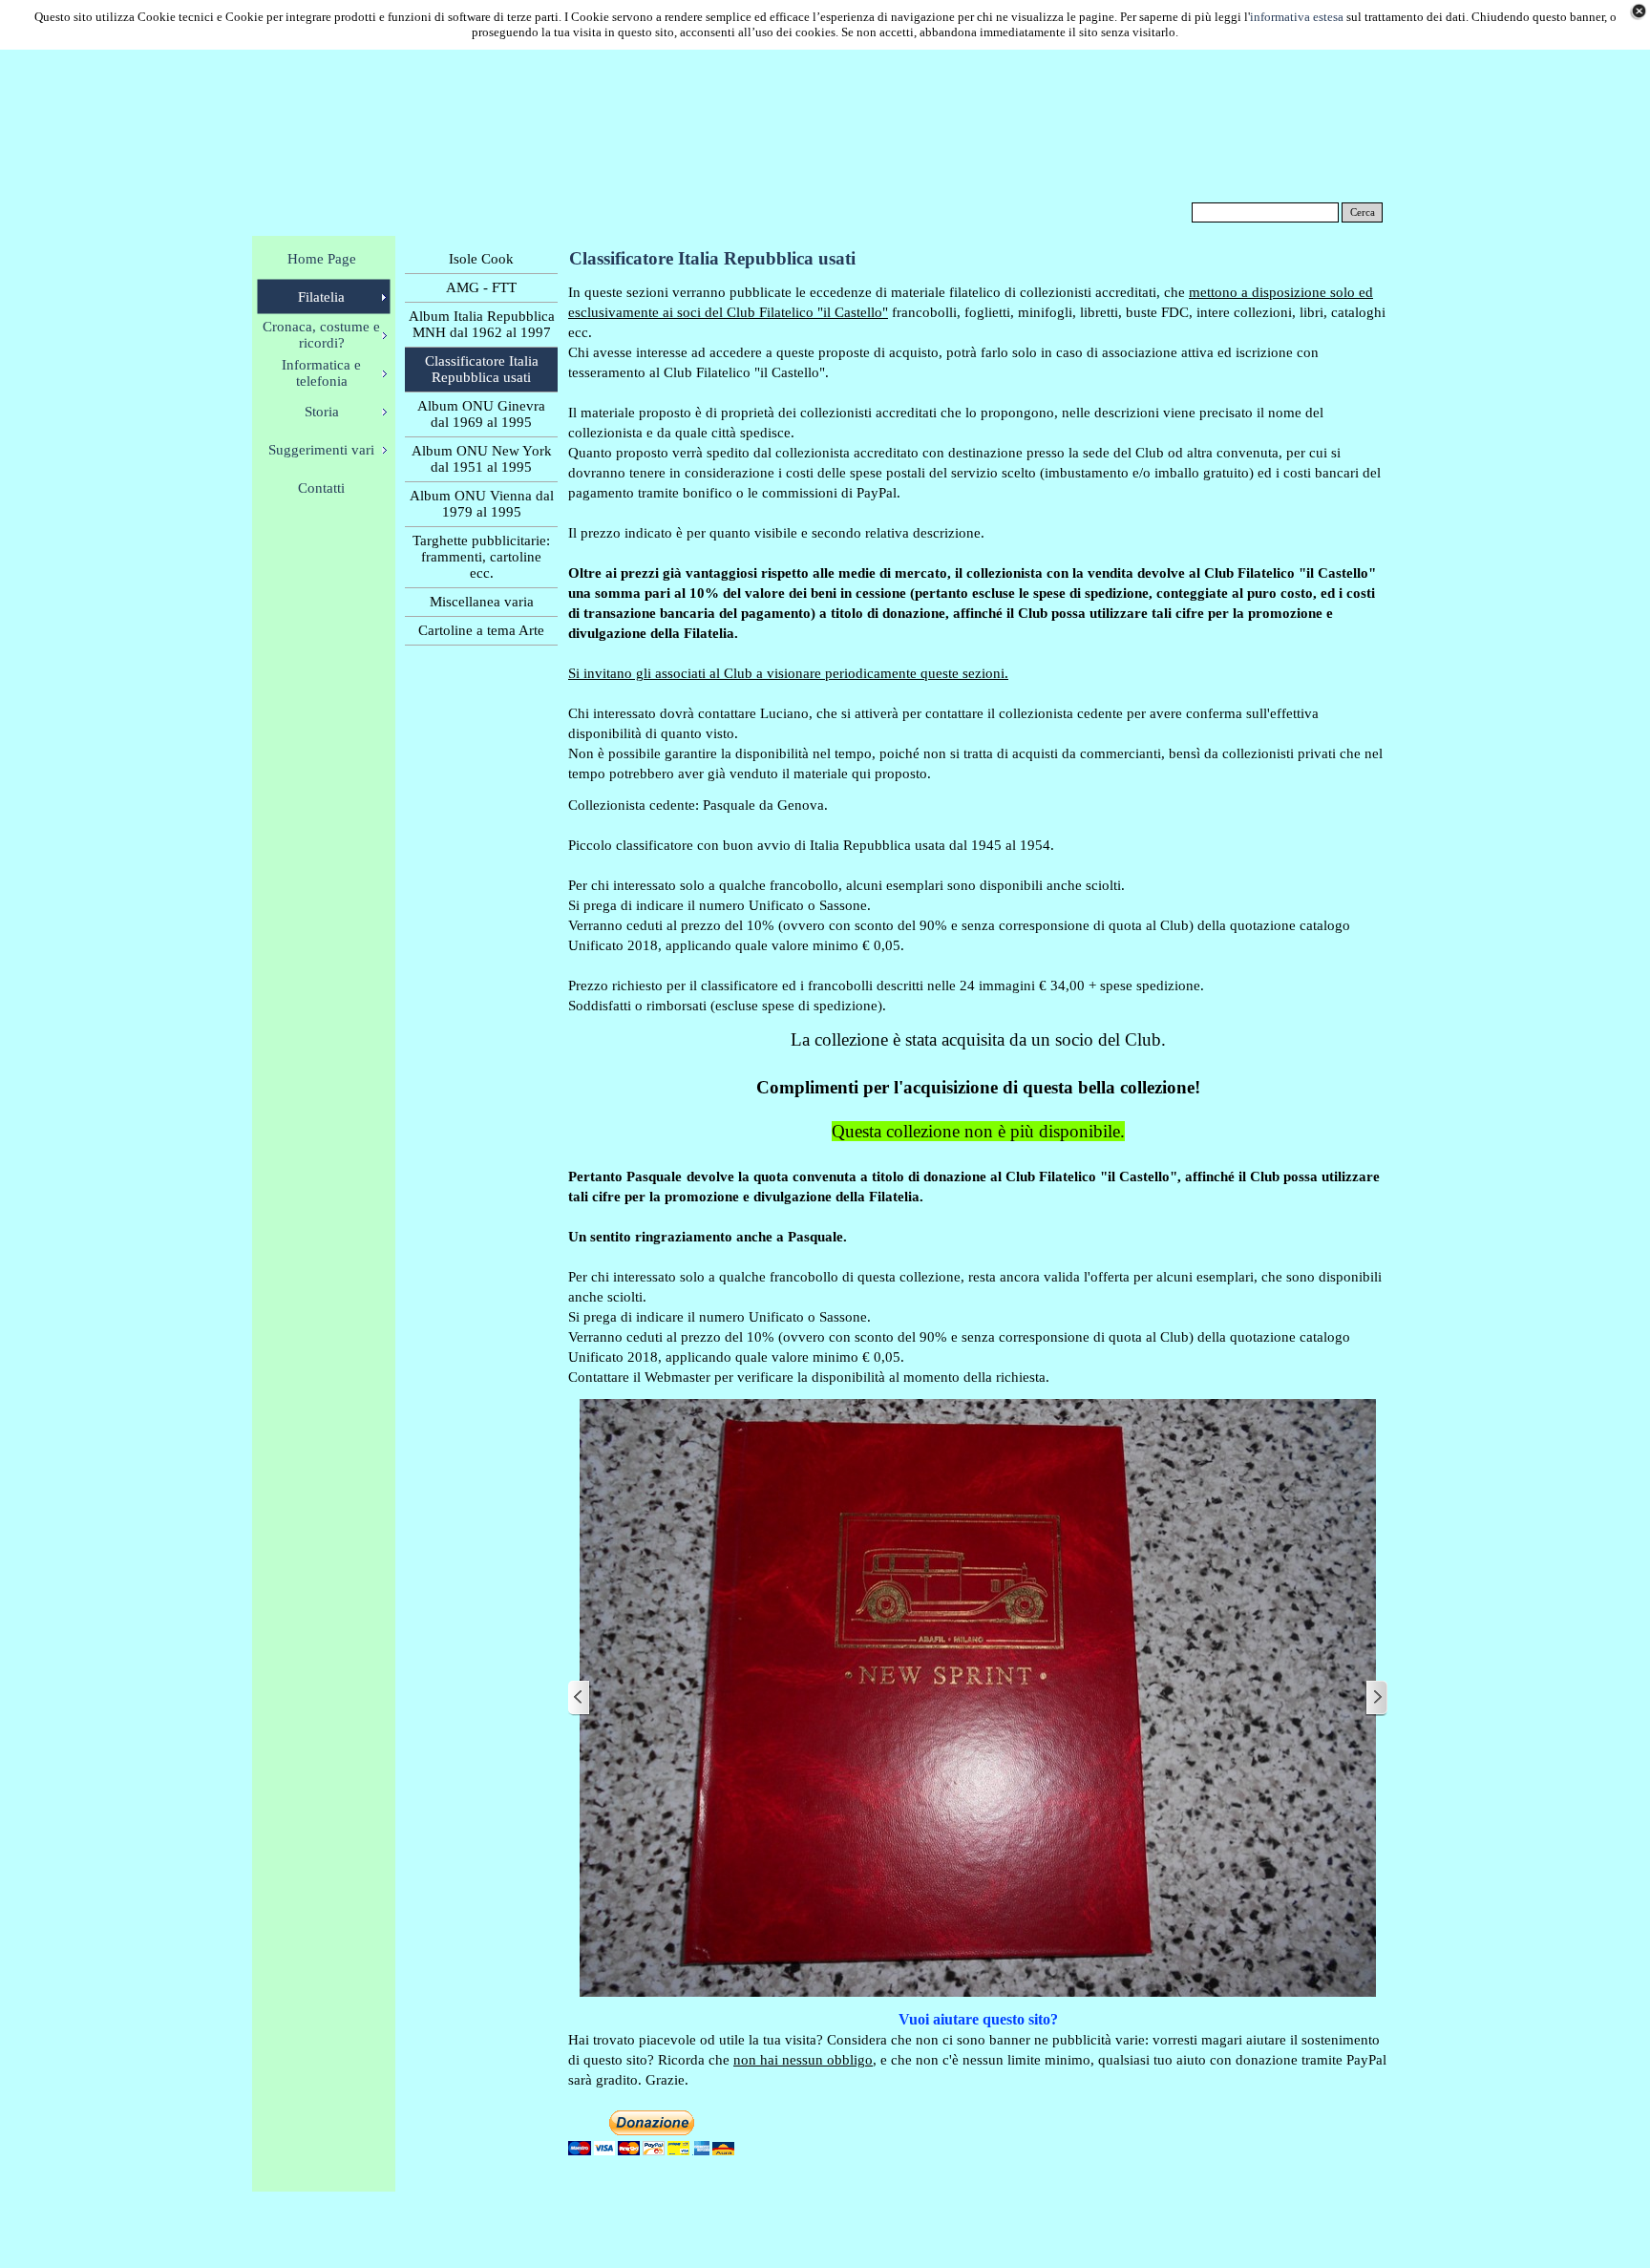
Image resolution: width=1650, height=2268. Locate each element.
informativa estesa (1297, 17)
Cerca (1363, 212)
